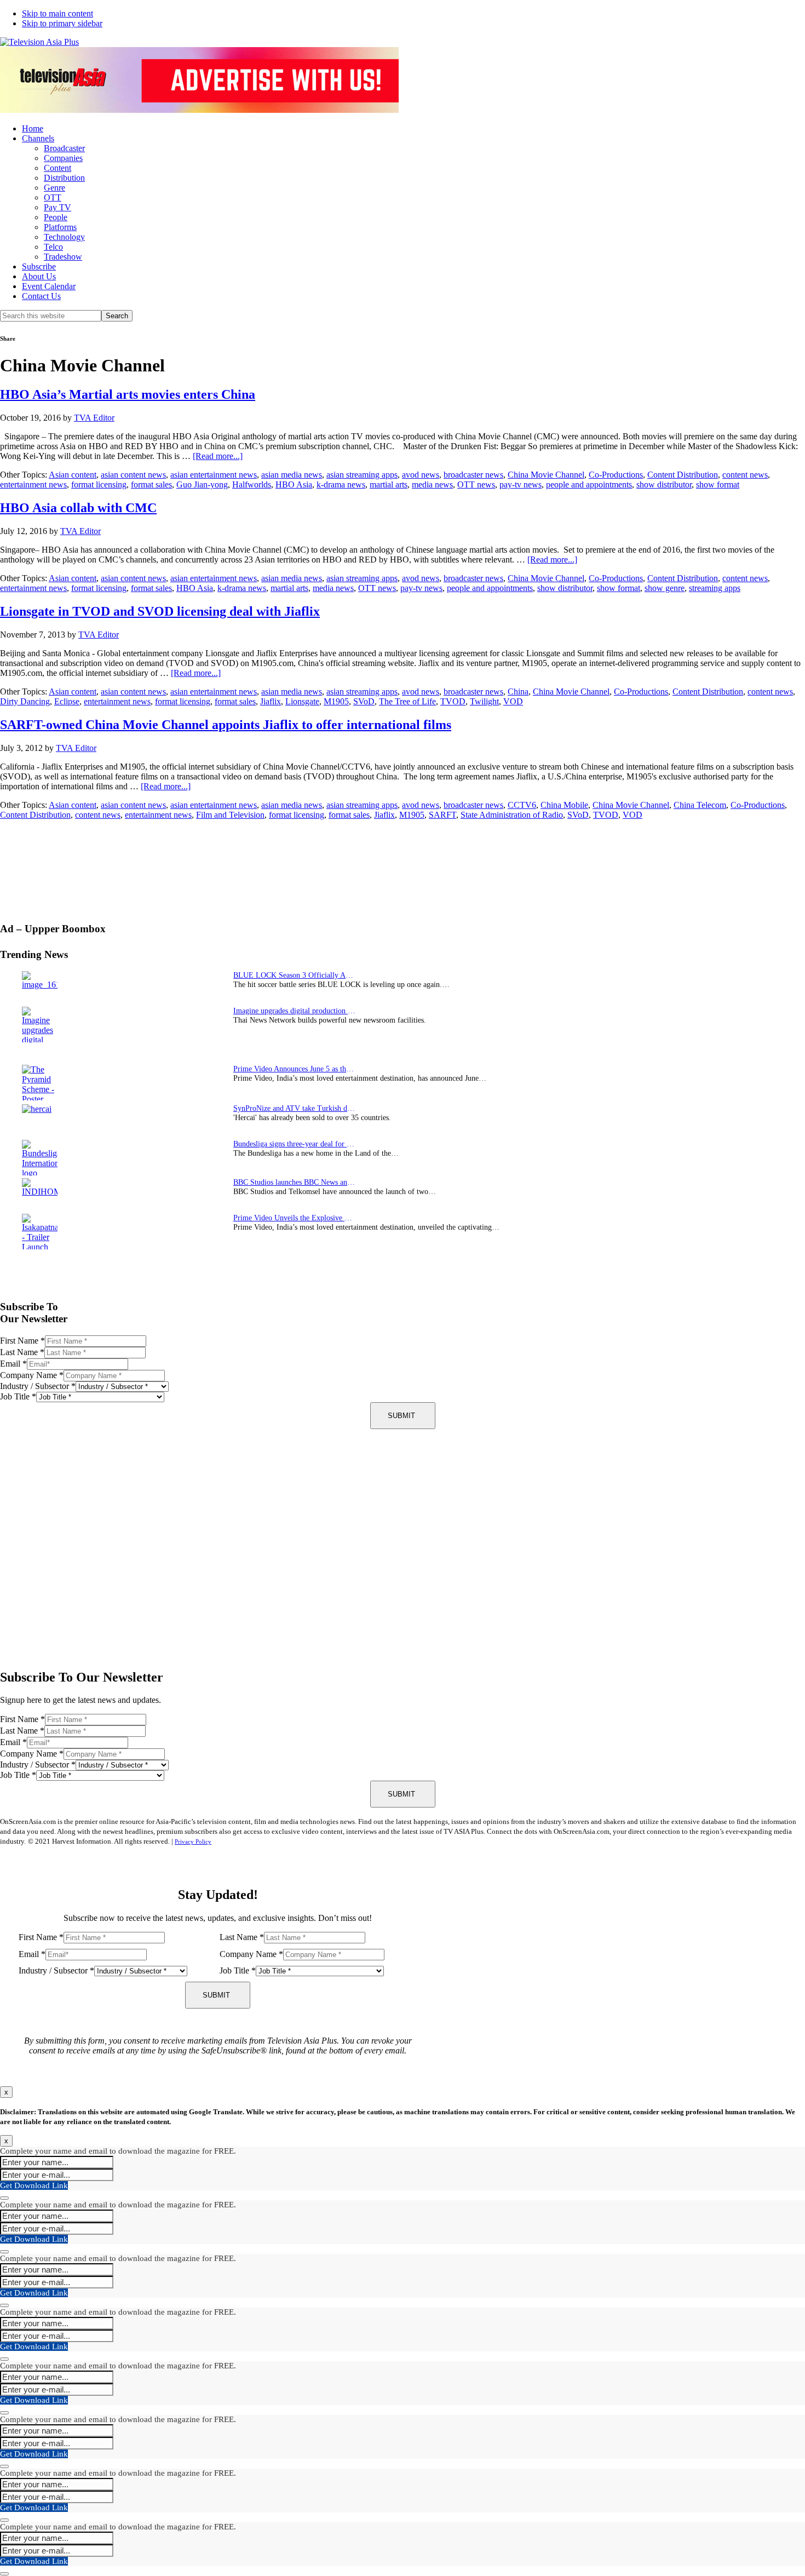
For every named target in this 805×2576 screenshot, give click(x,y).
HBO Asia (294, 484)
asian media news (292, 475)
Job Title (18, 1396)
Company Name (32, 1375)
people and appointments (589, 484)
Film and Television (230, 815)
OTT (53, 197)
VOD (513, 701)
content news (745, 475)
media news (432, 484)
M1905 (336, 701)
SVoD (364, 701)
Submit (401, 1416)
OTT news (476, 484)
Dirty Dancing (25, 701)
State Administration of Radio (512, 815)
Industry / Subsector (38, 1386)
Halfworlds (252, 484)
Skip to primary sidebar (62, 23)
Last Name (22, 1352)
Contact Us (41, 296)
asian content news (133, 475)
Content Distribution (683, 475)
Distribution (64, 178)
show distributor (664, 484)
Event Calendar (49, 286)
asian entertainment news (214, 475)
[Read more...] (218, 456)
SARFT (442, 815)
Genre (54, 188)
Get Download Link (34, 2185)
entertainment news (33, 484)
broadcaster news (473, 475)
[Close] (4, 2198)
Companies (63, 158)
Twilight (484, 701)
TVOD (453, 701)
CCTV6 (522, 805)
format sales (151, 484)
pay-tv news (521, 484)
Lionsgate (302, 701)
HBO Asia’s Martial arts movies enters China (128, 394)
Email (13, 1364)
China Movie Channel (546, 475)
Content (58, 168)
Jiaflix (271, 701)
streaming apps (715, 588)
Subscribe (39, 266)
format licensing (99, 484)
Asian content (73, 475)
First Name (22, 1341)
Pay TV (58, 207)
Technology (64, 237)
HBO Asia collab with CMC (78, 508)
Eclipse (67, 701)
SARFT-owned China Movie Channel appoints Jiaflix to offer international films (226, 725)
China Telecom (700, 805)
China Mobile (564, 805)
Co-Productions (616, 475)
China (518, 692)
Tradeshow (63, 257)
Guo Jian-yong (202, 484)
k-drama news (341, 484)
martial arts (389, 484)
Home (33, 128)
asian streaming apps (362, 475)
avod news (421, 475)
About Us (39, 276)
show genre (665, 588)
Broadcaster (64, 148)
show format (718, 484)
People (56, 217)
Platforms (60, 227)
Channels (38, 138)
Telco (53, 247)
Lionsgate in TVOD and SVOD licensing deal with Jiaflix (160, 611)
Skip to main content (58, 13)
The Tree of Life (407, 701)
